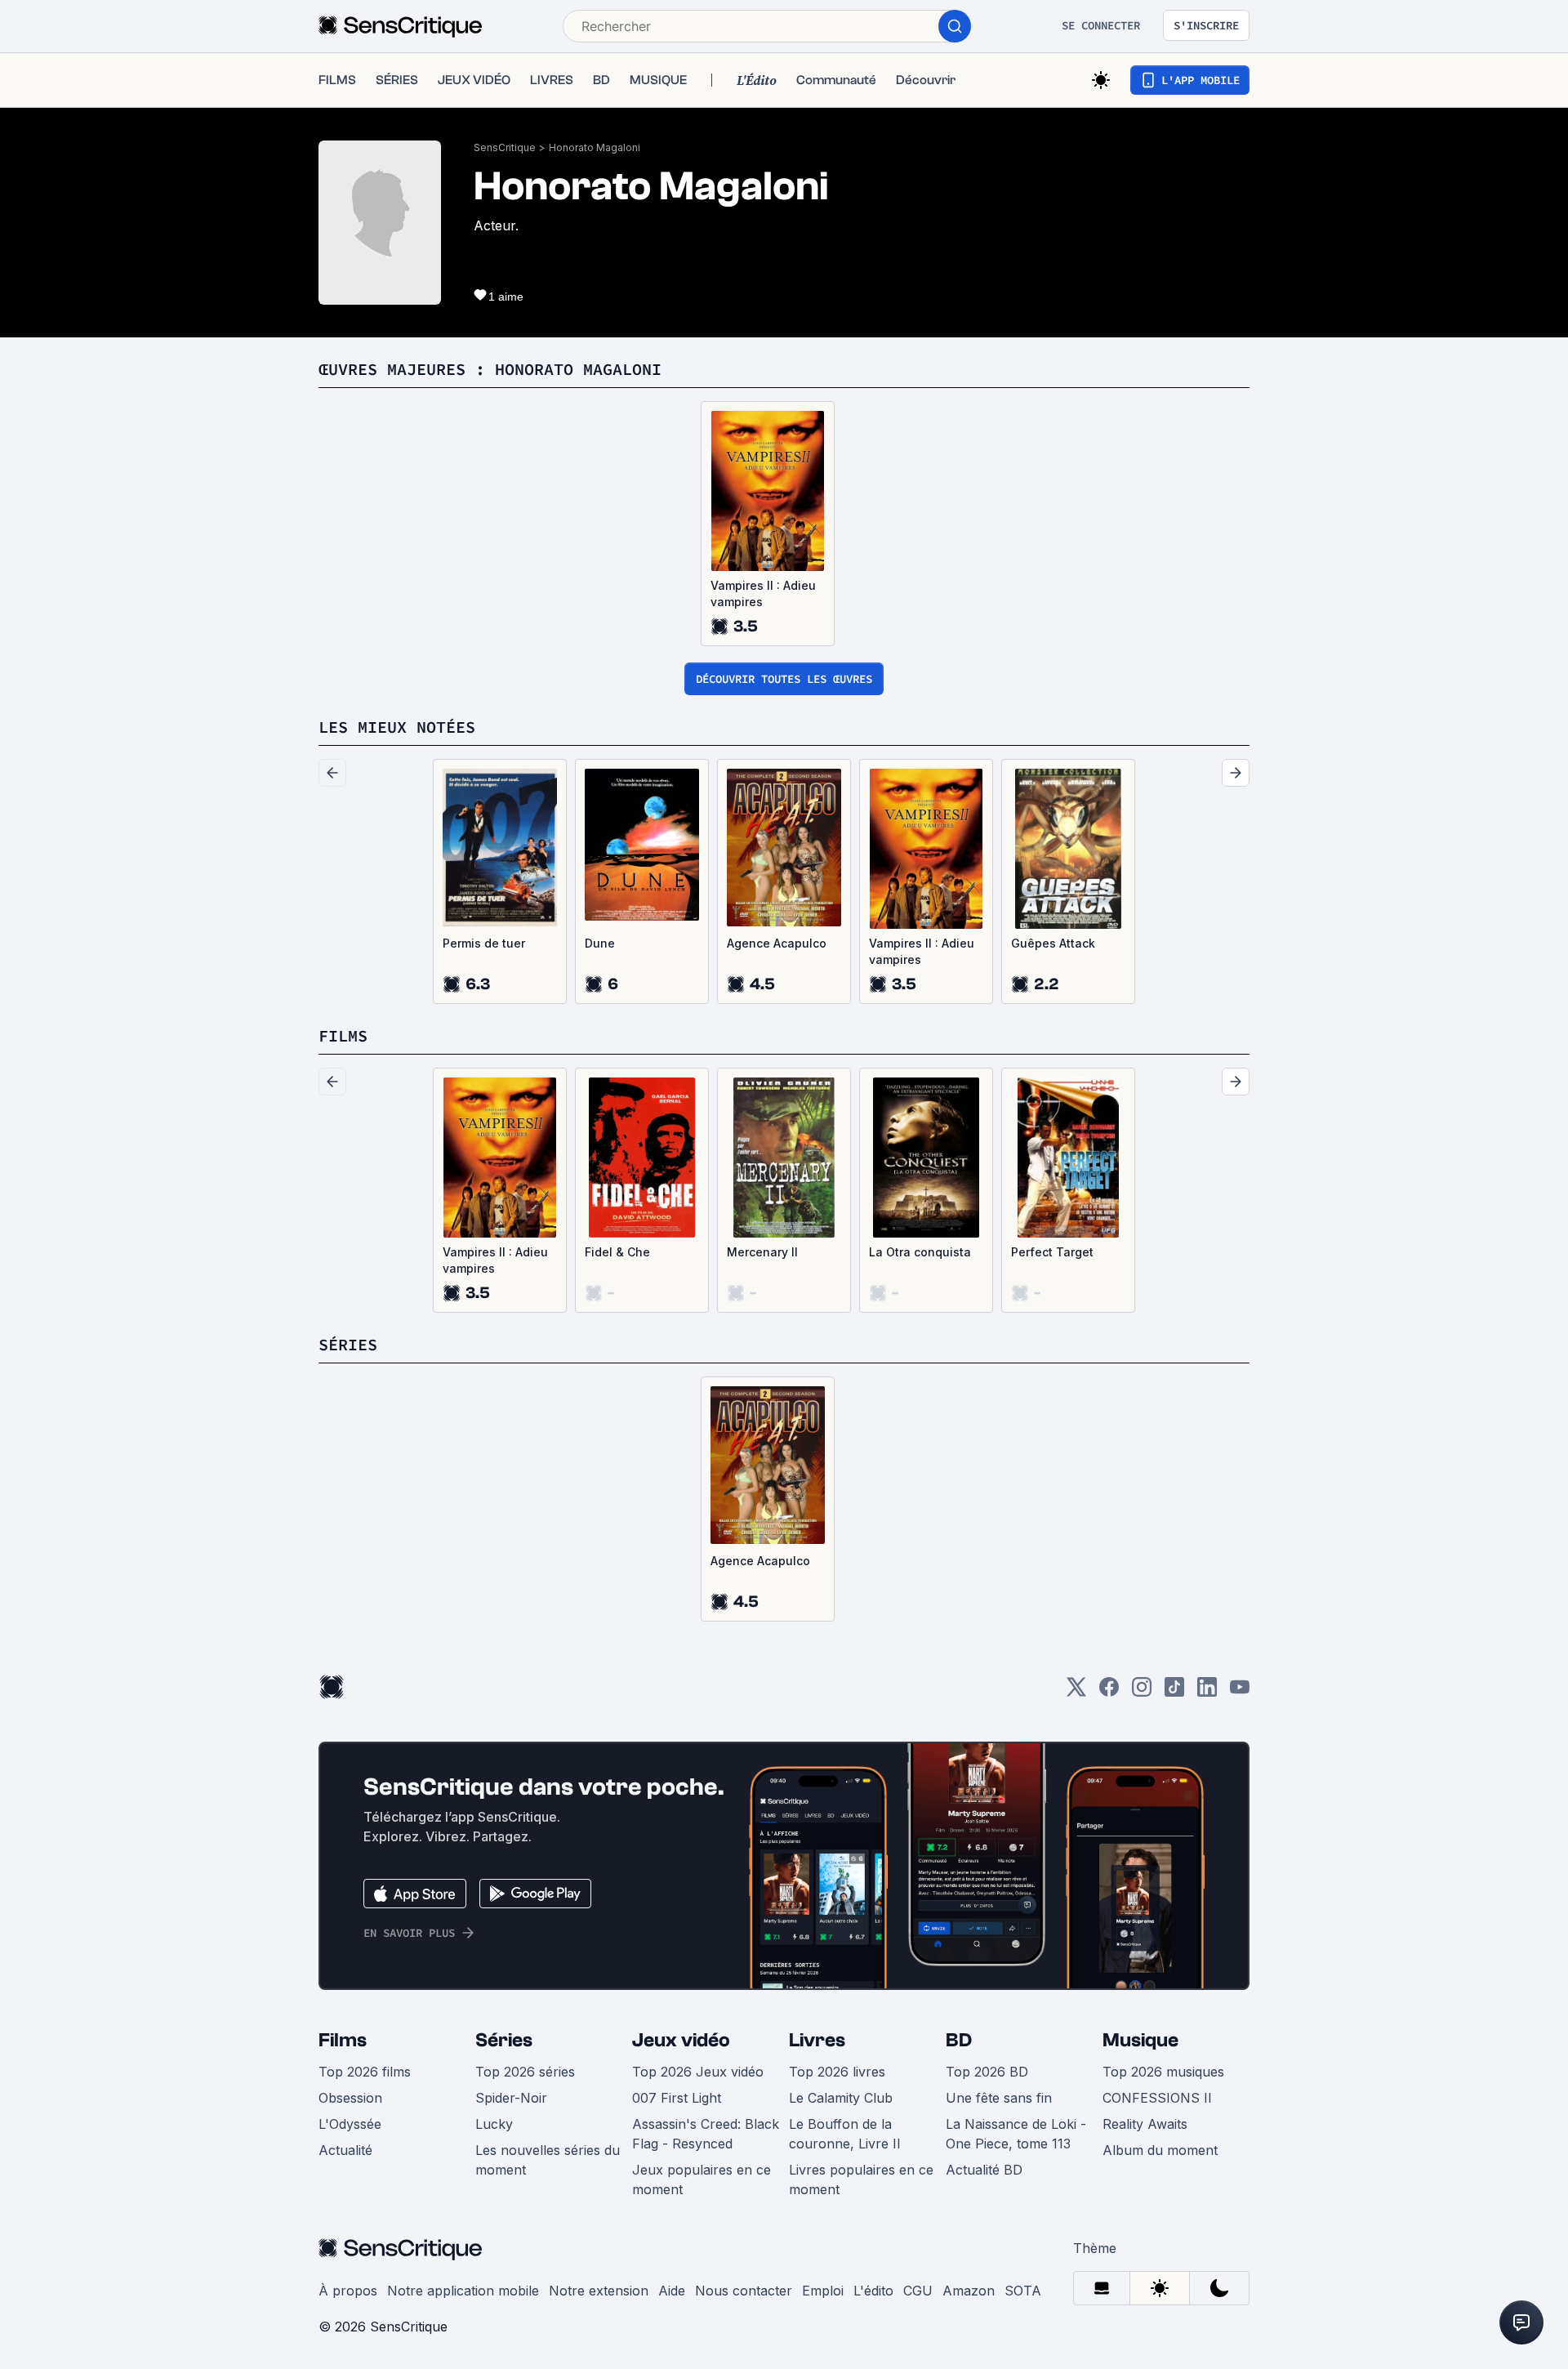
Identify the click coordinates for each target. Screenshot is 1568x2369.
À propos (348, 2291)
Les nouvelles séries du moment (548, 2160)
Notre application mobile (463, 2291)
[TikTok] (1174, 1692)
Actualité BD (984, 2170)
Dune (600, 943)
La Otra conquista (920, 1252)
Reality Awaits (1145, 2124)
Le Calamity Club (841, 2098)
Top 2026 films (365, 2072)
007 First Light (677, 2098)
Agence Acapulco (777, 943)
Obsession (350, 2098)
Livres (817, 2040)
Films (343, 2040)
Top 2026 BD (987, 2072)
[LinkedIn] (1207, 1692)
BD (959, 2040)
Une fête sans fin (999, 2098)
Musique (1140, 2040)
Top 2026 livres (837, 2072)
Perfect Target (1052, 1252)
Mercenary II (762, 1252)
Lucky (494, 2124)
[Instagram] (1142, 1692)
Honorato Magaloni (595, 147)
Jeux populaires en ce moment (702, 2179)
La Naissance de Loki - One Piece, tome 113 (1016, 2134)
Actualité (345, 2150)
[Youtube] (1240, 1692)
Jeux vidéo (681, 2040)
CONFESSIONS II (1157, 2098)
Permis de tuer (484, 943)
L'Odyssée (350, 2124)
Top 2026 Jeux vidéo (698, 2072)
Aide (672, 2291)
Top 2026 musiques (1163, 2072)
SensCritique (505, 147)
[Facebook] (1109, 1692)
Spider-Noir (511, 2098)
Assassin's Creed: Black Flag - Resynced (706, 2134)
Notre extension (599, 2291)
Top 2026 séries (525, 2072)
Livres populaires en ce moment (861, 2179)
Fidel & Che (617, 1252)
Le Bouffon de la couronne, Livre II (845, 2134)
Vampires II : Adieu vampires (763, 593)
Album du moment (1160, 2150)
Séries (504, 2040)
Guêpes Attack (1053, 943)
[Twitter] (1076, 1692)
